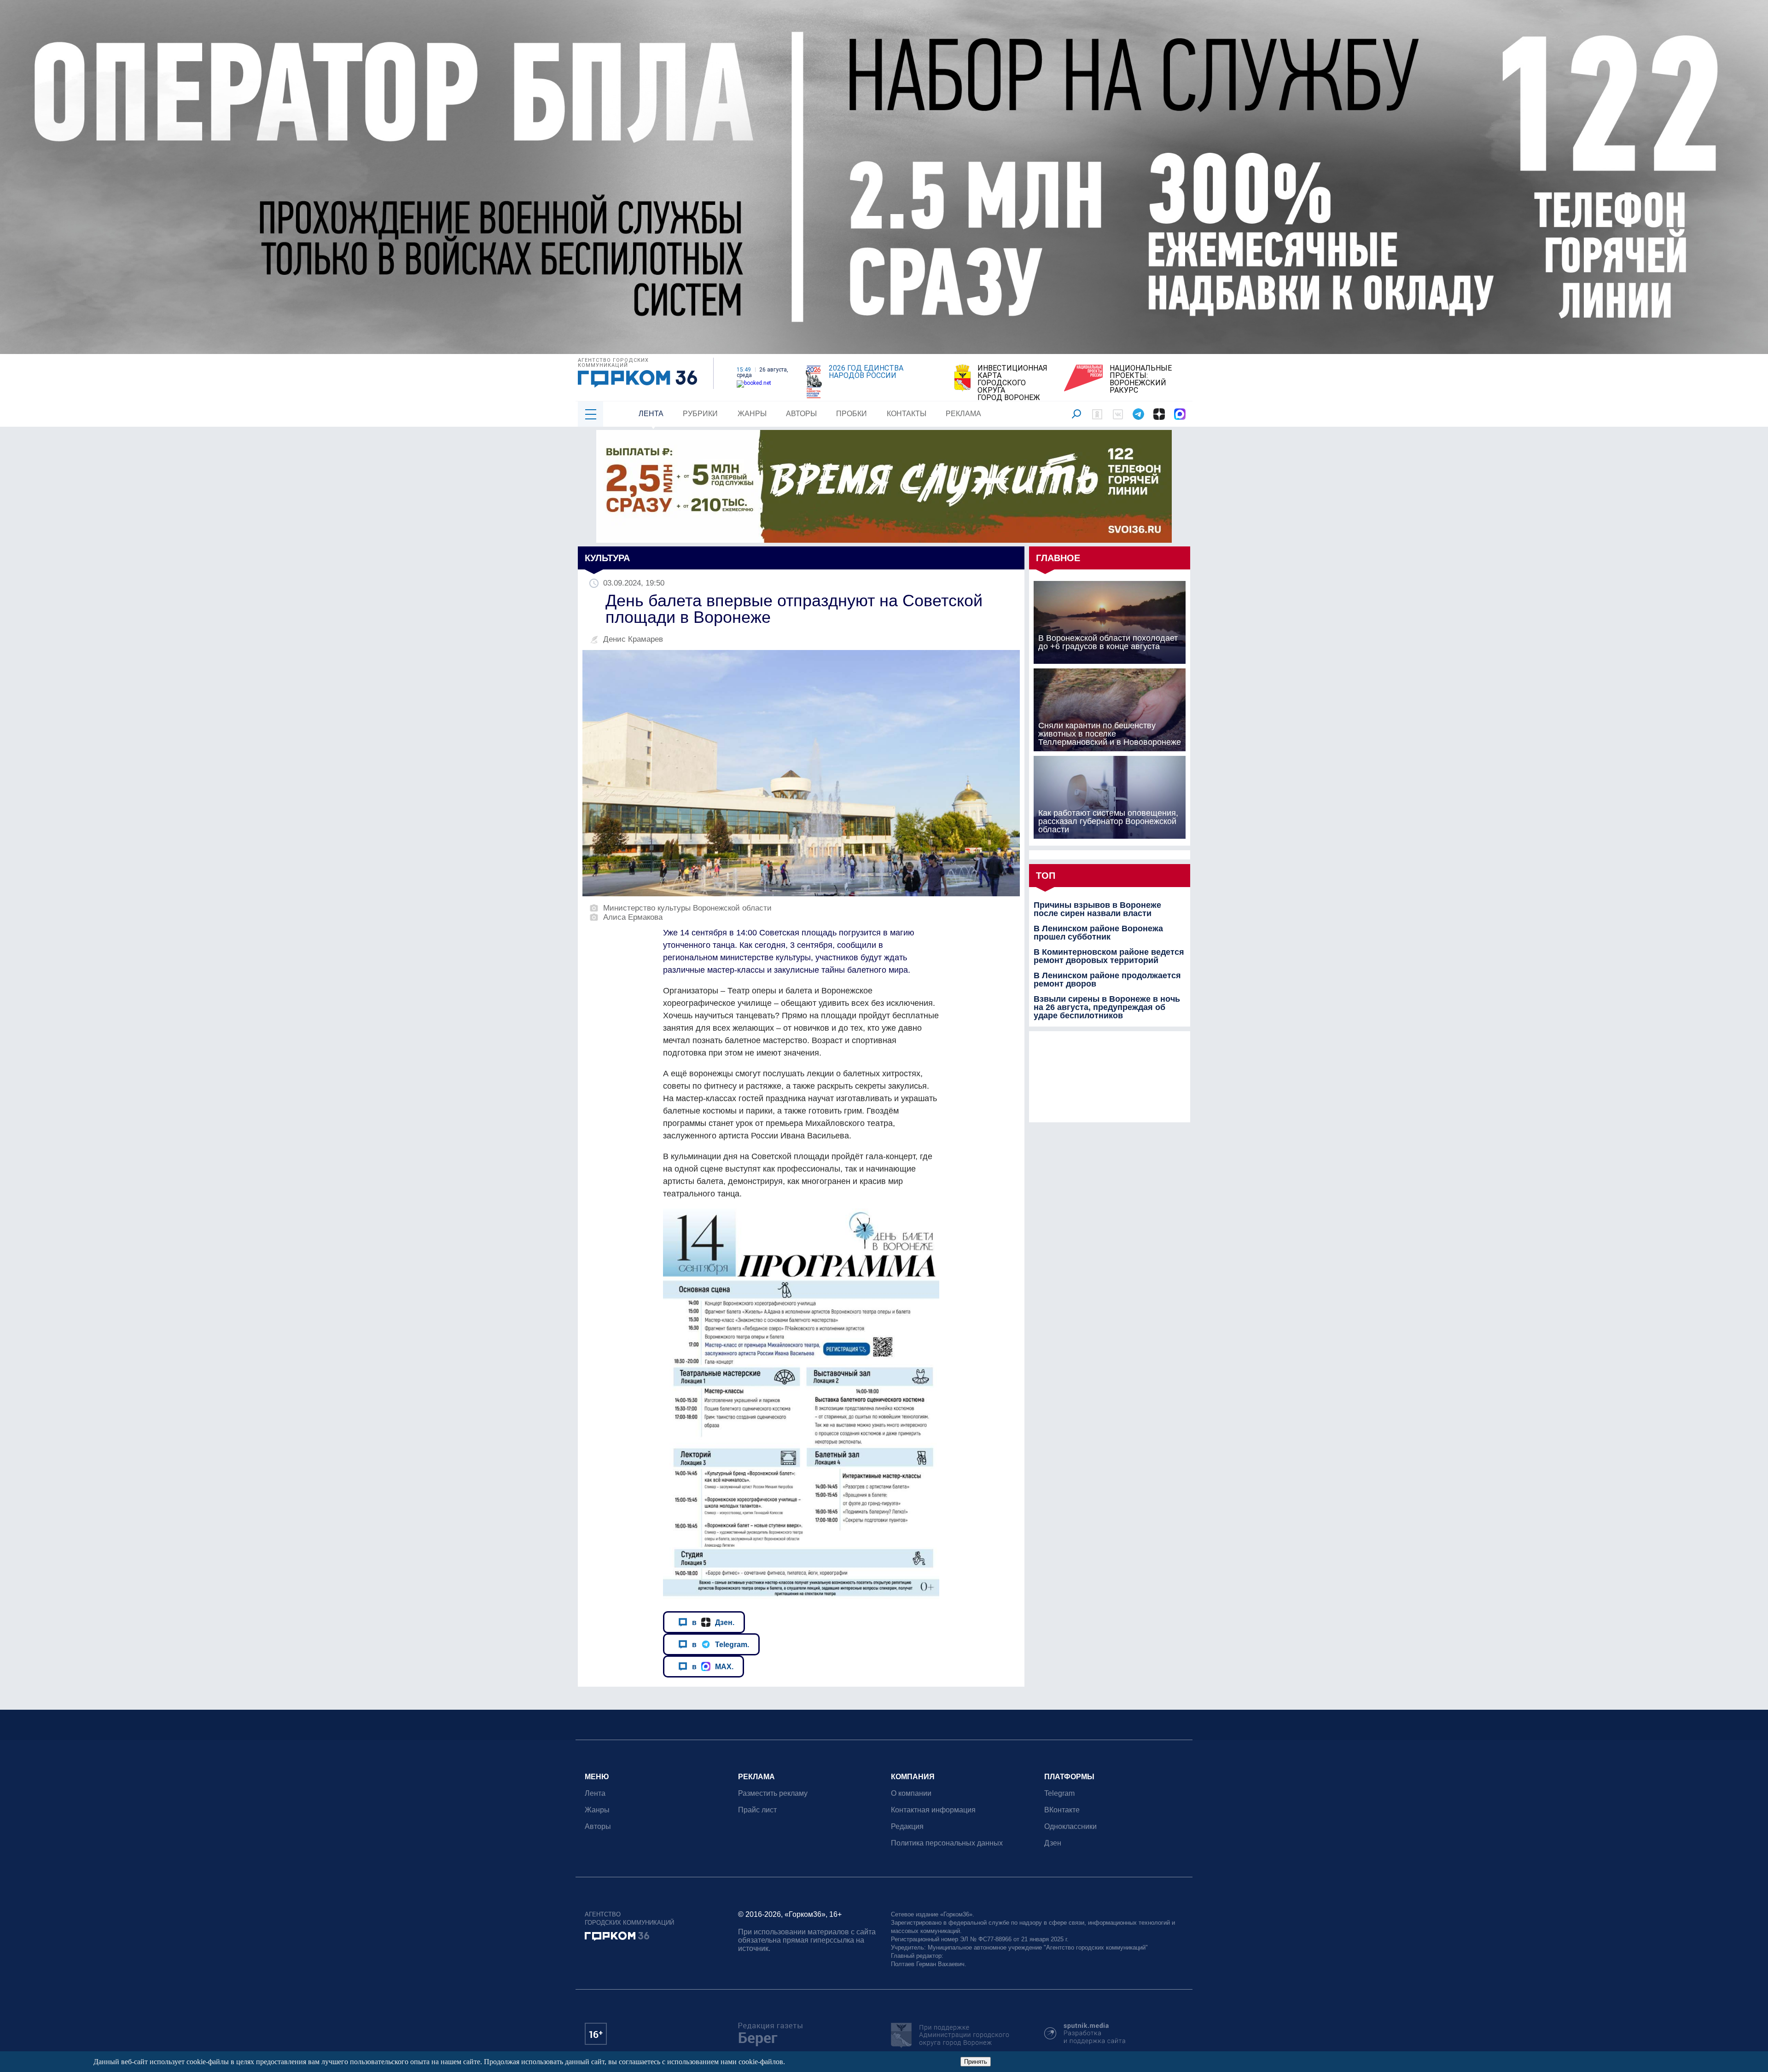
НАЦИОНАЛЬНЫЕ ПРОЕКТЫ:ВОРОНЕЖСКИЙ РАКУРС (1141, 379)
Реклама (963, 414)
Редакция (907, 1826)
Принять (976, 2062)
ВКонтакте (1062, 1810)
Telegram (1059, 1793)
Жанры (752, 414)
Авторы (801, 414)
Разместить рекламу (773, 1793)
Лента (651, 414)
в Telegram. (721, 1644)
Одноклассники (1070, 1826)
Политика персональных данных (947, 1843)
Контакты (907, 414)
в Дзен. (713, 1622)
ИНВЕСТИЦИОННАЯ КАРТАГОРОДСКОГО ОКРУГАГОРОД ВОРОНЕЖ (1012, 383)
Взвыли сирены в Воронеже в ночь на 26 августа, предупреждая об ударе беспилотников (1107, 1007)
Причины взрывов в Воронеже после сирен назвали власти (1097, 909)
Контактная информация (933, 1810)
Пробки (852, 414)
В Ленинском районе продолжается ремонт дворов (1107, 980)
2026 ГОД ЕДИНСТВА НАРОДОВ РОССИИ (866, 372)
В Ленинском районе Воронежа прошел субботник (1098, 933)
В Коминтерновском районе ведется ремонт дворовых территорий (1109, 956)
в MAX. (713, 1666)
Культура (607, 558)
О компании (911, 1793)
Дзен (1053, 1843)
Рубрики (700, 414)
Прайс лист (757, 1810)
